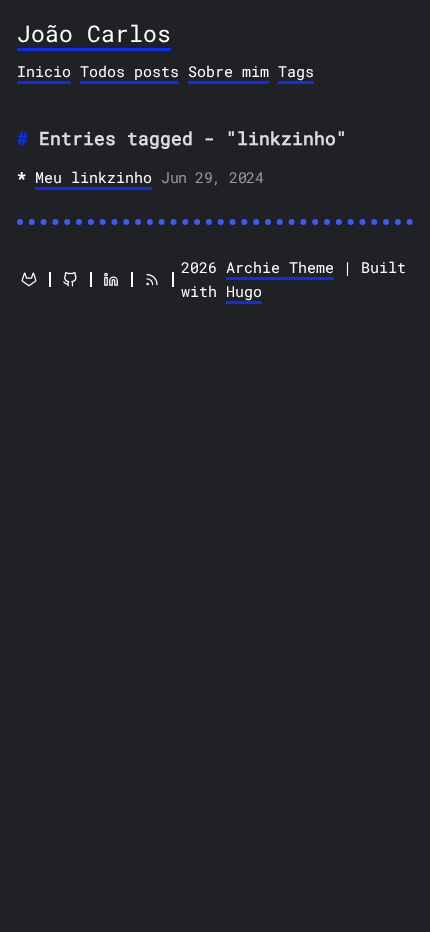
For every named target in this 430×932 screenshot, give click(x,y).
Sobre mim (228, 71)
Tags (296, 71)
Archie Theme (280, 267)
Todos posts (129, 71)
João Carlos (94, 33)
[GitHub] (70, 279)
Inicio (44, 71)
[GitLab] (29, 279)
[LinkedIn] (111, 279)
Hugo (244, 291)
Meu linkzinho (93, 177)
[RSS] (152, 279)
